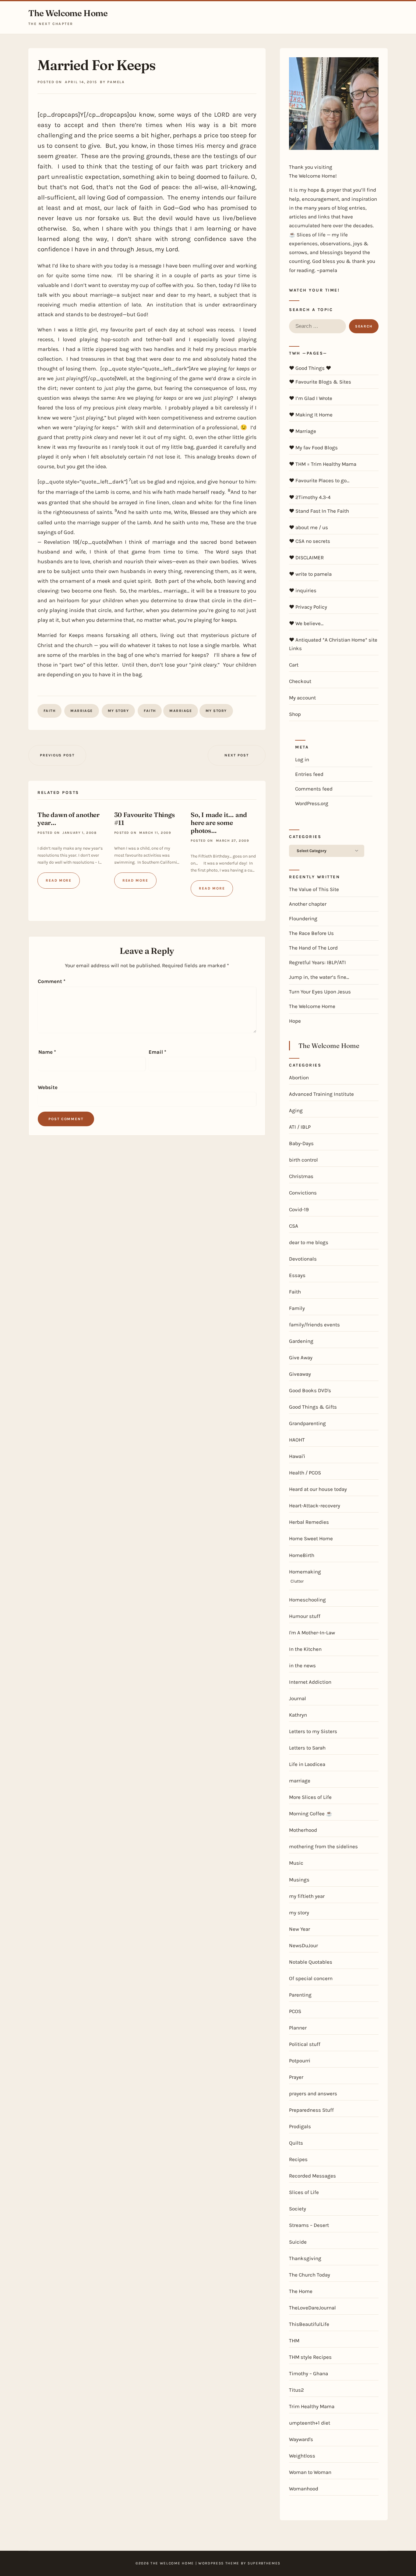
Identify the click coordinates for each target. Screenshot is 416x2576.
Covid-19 (299, 1209)
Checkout (300, 681)
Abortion (299, 1077)
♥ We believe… (306, 623)
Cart (294, 665)
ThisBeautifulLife (309, 2324)
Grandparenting (307, 1423)
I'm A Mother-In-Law (312, 1633)
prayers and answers (313, 2093)
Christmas (301, 1176)
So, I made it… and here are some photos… (219, 823)
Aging (296, 1110)
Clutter (297, 1581)
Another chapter (308, 904)
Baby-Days (301, 1143)
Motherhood (303, 1830)
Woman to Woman (310, 2472)
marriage (82, 711)
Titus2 (296, 2390)
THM (294, 2341)
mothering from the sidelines (323, 1846)
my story (118, 711)
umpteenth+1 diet (310, 2423)
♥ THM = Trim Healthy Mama (323, 464)
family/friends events (314, 1325)
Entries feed (309, 774)
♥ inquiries (303, 590)
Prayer (296, 2077)
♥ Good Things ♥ (310, 368)
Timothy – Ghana (308, 2373)
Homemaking (305, 1572)
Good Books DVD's (310, 1390)
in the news (302, 1665)
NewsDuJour (303, 1945)
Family (297, 1308)
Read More (59, 880)
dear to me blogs (309, 1242)
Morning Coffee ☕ (311, 1813)
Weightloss (302, 2456)
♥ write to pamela (310, 574)
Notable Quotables (311, 1962)
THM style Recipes (310, 2357)
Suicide (298, 2242)
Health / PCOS (305, 1473)
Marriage (181, 711)
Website (48, 1087)
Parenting (300, 1995)
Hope (295, 1021)
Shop (295, 714)
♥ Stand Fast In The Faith (319, 511)
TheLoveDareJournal (312, 2308)
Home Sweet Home (311, 1538)
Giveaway (300, 1374)
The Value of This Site (314, 889)
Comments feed (314, 789)
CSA (294, 1226)
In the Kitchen (305, 1649)
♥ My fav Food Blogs (313, 448)
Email (157, 1052)
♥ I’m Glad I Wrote (311, 398)
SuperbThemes (264, 2563)
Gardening (301, 1341)
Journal (298, 1698)
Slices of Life (304, 2192)
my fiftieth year (307, 1896)
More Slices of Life (310, 1797)
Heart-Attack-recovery (315, 1506)
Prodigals (300, 2126)
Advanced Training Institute (321, 1094)
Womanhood (304, 2489)
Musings (299, 1880)
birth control (303, 1160)
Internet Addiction (310, 1682)
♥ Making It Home (311, 415)
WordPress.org (312, 803)
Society (298, 2209)
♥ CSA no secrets (310, 541)
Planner (298, 2028)
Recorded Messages (312, 2176)
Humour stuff (305, 1616)
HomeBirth (302, 1555)
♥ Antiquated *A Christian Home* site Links (333, 644)
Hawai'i (297, 1456)
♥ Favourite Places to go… (319, 480)
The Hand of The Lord (313, 948)
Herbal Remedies (309, 1522)
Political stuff (305, 2044)
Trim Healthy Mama (312, 2406)
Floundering (303, 918)
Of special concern (311, 1978)
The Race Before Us (311, 933)
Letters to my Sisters (313, 1731)
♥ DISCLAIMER (306, 557)
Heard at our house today (318, 1489)
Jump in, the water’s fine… (319, 977)
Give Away (301, 1357)
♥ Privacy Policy (308, 607)
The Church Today (310, 2275)
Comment (52, 981)
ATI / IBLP (300, 1127)
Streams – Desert (309, 2225)
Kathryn (298, 1715)
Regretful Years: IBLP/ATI (317, 962)
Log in (302, 759)
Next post (236, 755)
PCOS (295, 2011)
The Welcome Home (68, 13)
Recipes (298, 2159)
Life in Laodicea (307, 1764)
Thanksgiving (305, 2258)
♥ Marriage (303, 431)
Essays (297, 1275)
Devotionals (303, 1259)
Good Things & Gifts (313, 1407)
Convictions (303, 1193)
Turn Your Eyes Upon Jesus (320, 992)
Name (47, 1052)
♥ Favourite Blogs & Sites (320, 382)
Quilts (296, 2143)
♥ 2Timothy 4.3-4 (310, 497)
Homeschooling (307, 1600)
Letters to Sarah (307, 1748)
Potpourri (300, 2061)
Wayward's (301, 2439)
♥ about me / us (308, 527)
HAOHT (297, 1440)
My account (302, 698)
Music (296, 1863)
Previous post (57, 755)
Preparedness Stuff (311, 2110)
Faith (49, 711)
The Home (301, 2291)
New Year (300, 1929)
